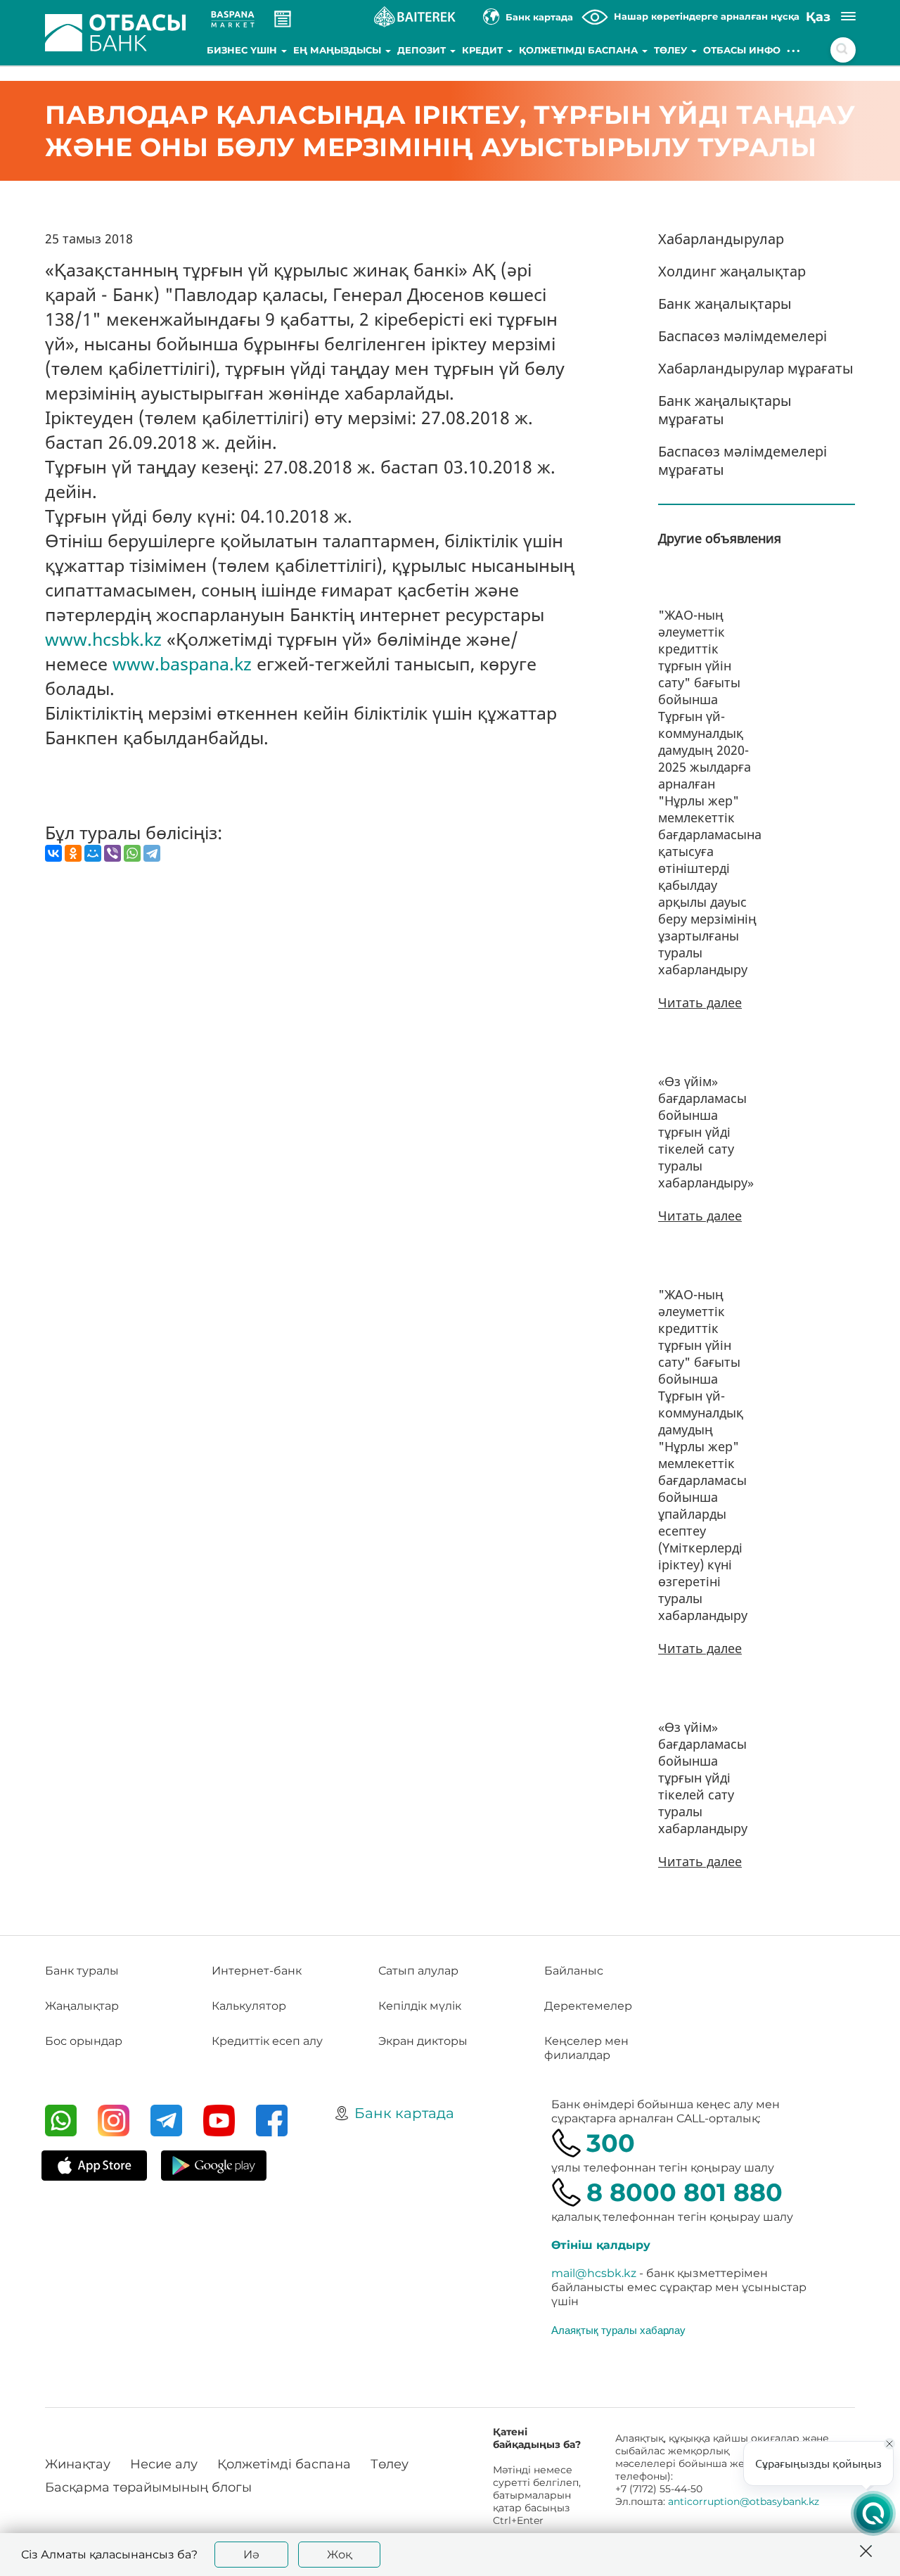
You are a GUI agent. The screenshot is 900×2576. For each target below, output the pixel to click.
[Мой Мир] (93, 853)
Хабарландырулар (721, 239)
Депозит (423, 50)
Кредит (484, 50)
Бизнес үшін (243, 50)
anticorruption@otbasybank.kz (744, 2501)
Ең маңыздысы (339, 50)
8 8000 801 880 (684, 2192)
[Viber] (112, 853)
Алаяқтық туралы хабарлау (618, 2330)
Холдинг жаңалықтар (732, 271)
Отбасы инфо (742, 50)
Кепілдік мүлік (420, 2006)
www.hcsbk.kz (103, 639)
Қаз (818, 17)
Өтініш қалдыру (601, 2245)
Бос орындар (84, 2041)
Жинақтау (78, 2464)
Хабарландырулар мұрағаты (756, 368)
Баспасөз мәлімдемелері (742, 336)
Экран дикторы (423, 2041)
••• (794, 50)
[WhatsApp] (132, 853)
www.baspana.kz (182, 663)
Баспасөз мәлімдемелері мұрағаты (742, 460)
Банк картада (404, 2113)
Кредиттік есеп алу (267, 2041)
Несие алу (164, 2464)
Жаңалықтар (82, 2006)
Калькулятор (249, 2006)
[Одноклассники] (73, 853)
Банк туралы (82, 1971)
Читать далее (700, 1002)
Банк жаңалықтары (725, 304)
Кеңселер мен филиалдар (586, 2048)
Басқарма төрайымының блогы (148, 2487)
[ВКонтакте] (53, 853)
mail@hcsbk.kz (594, 2273)
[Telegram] (152, 853)
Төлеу (672, 50)
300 (611, 2143)
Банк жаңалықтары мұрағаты (725, 410)
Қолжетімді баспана (580, 50)
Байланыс (574, 1971)
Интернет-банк (257, 1971)
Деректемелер (588, 2006)
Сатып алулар (418, 1971)
